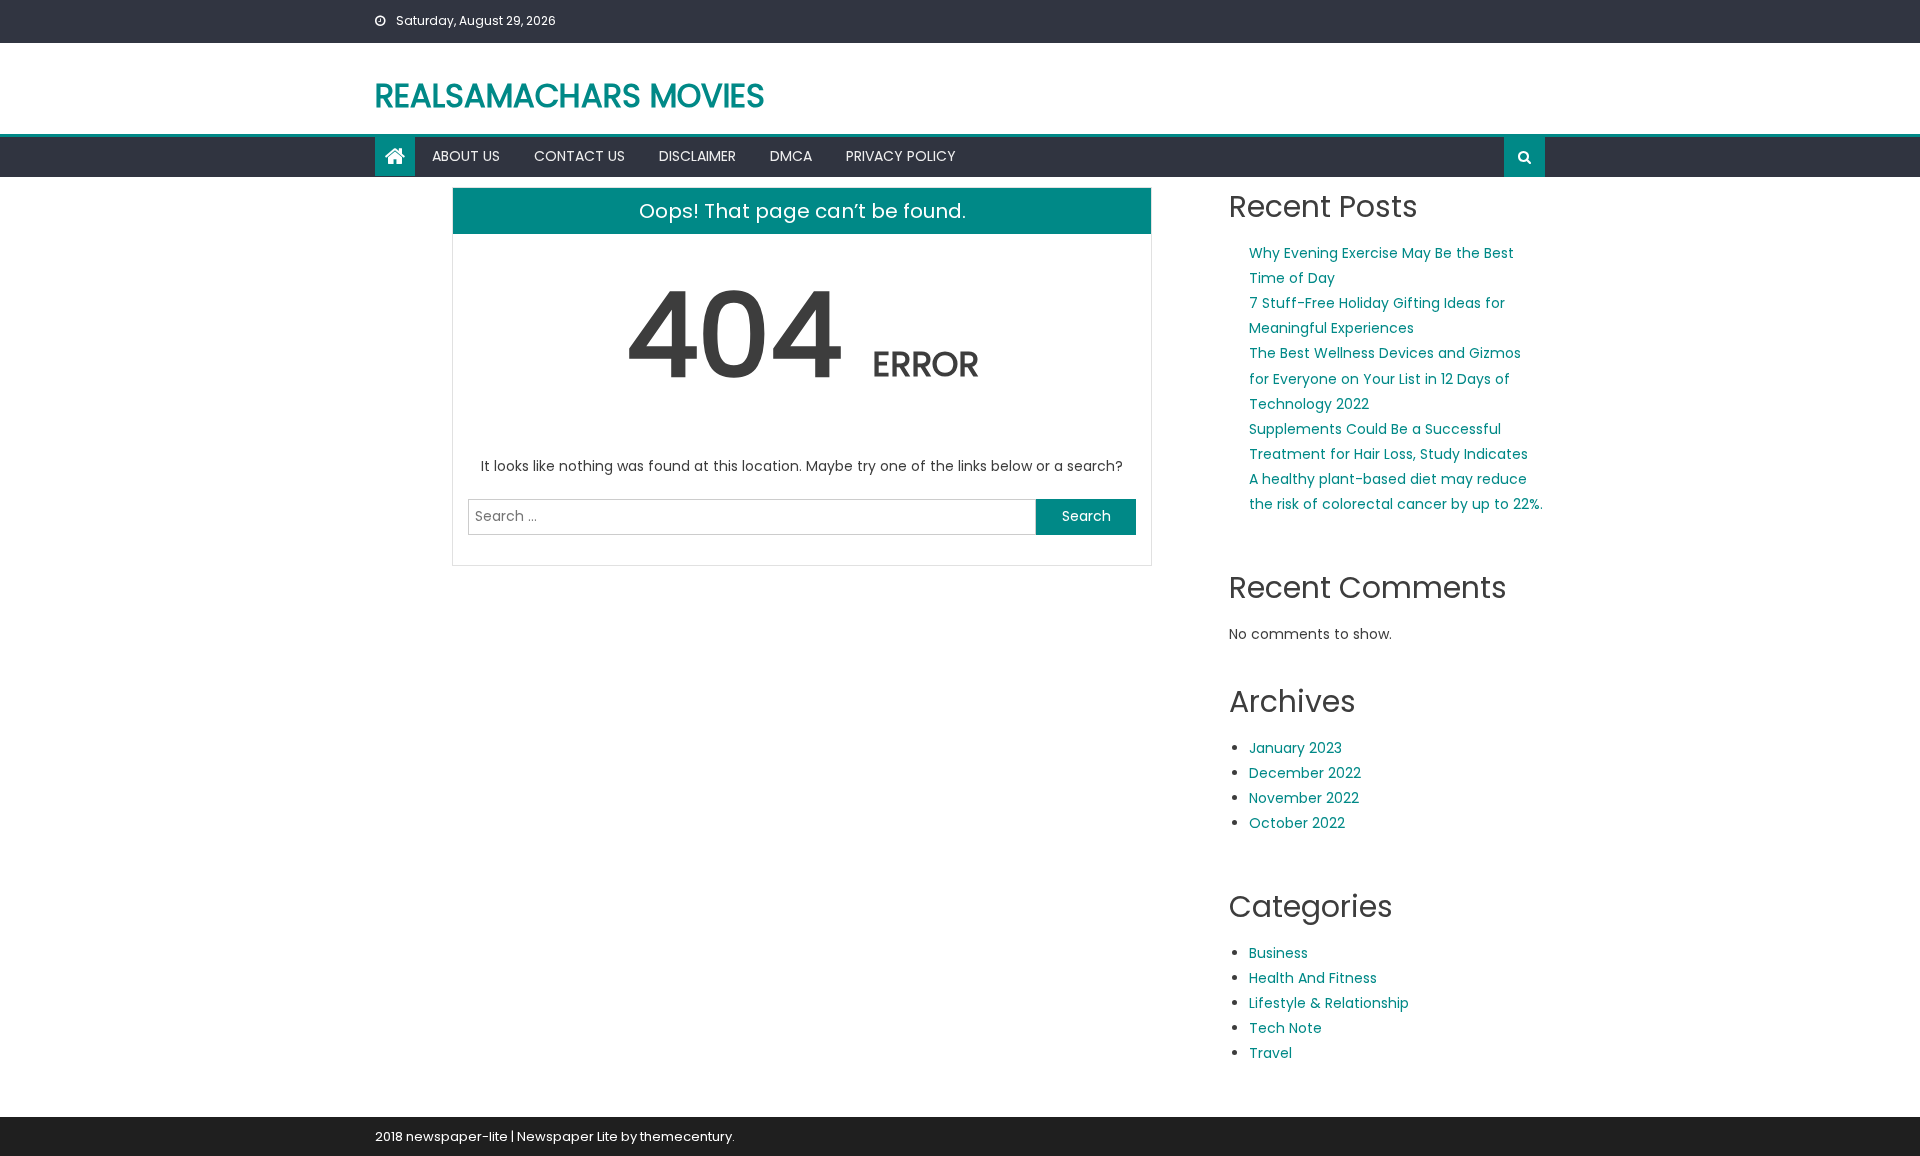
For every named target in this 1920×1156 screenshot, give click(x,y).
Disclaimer (697, 156)
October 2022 (1297, 823)
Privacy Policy (901, 156)
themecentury (686, 1136)
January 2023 (1295, 748)
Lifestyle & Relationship (1329, 1003)
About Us (466, 156)
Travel (1270, 1053)
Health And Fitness (1313, 978)
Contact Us (579, 156)
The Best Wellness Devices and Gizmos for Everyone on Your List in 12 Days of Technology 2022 (1385, 378)
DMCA (791, 156)
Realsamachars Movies (570, 95)
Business (1278, 953)
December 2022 (1305, 773)
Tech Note (1285, 1028)
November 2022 (1304, 798)
